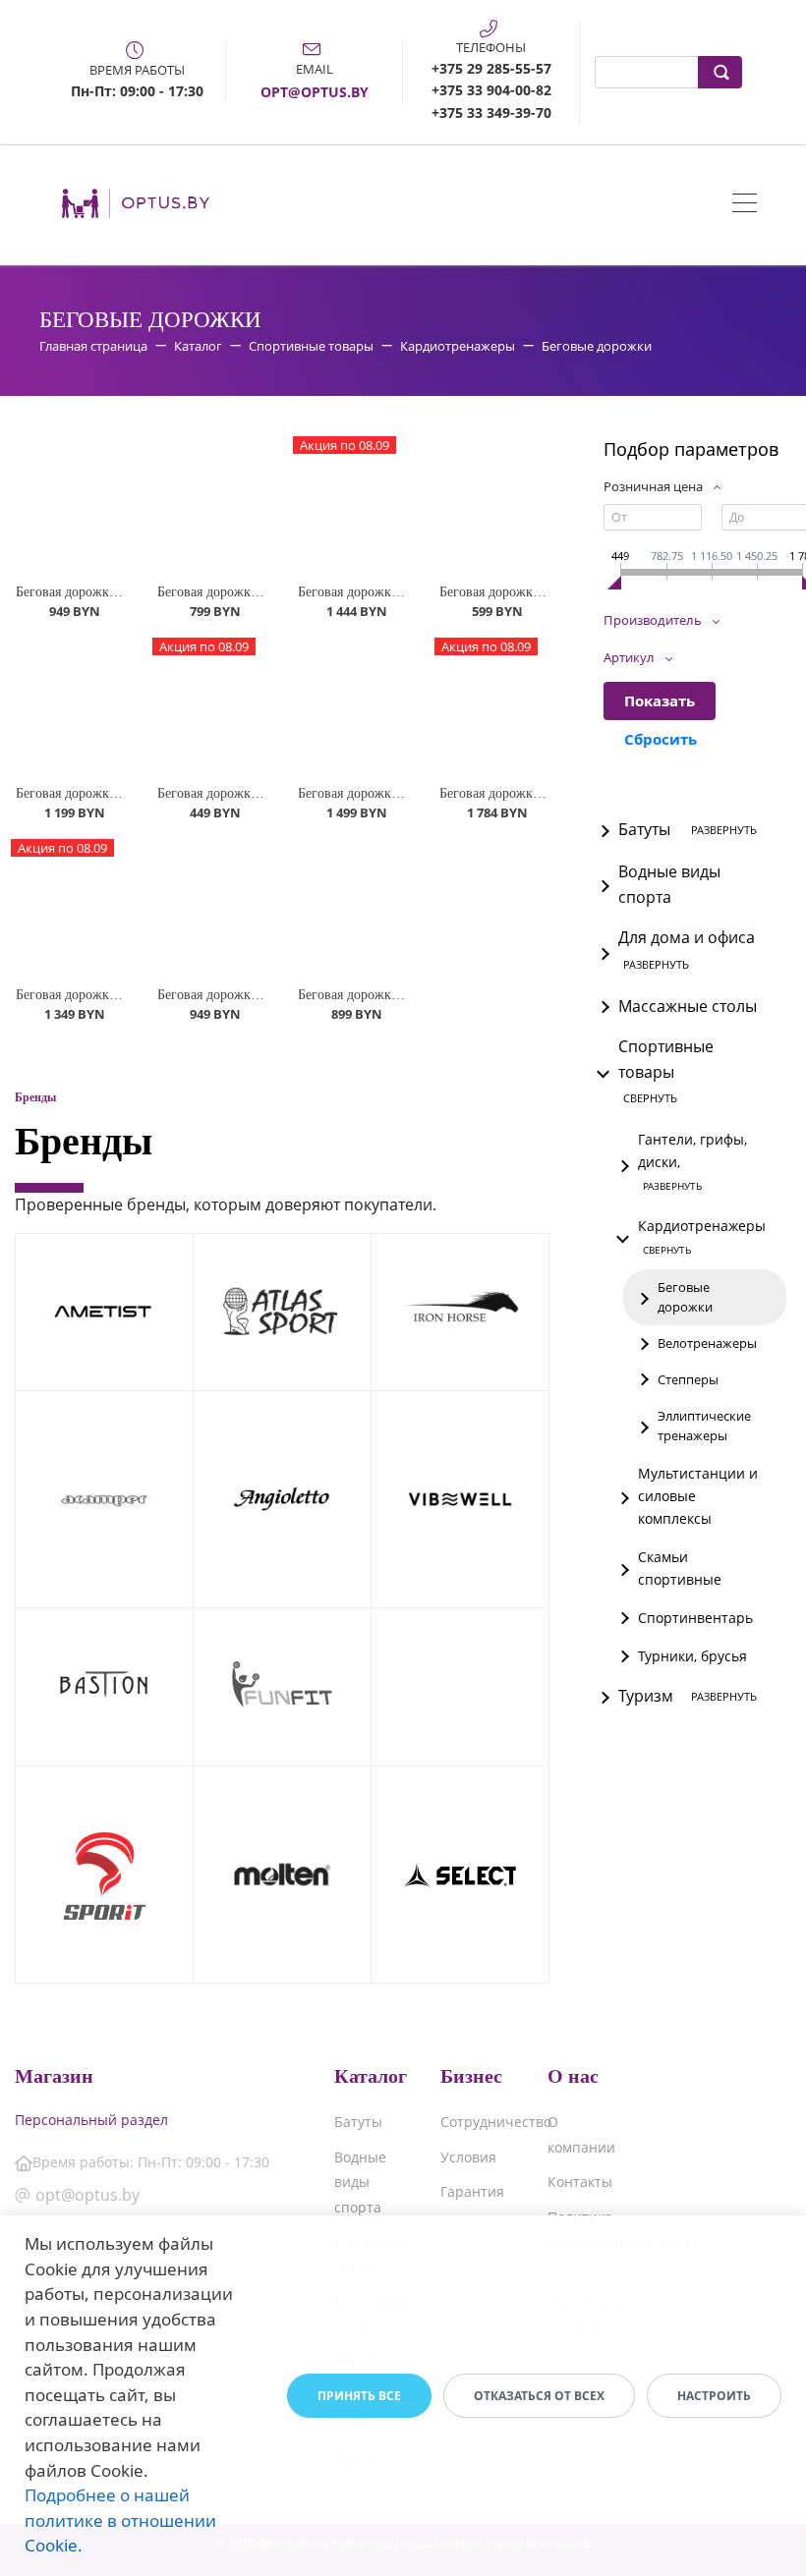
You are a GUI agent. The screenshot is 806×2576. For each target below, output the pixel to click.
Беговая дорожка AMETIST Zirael (116, 592)
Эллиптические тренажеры (704, 1426)
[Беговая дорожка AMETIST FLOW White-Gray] (71, 706)
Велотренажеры (707, 1343)
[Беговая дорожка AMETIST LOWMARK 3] (353, 706)
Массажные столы (688, 1006)
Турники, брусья (692, 1656)
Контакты (580, 2182)
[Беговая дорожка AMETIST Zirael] (71, 504)
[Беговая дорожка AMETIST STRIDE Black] (494, 504)
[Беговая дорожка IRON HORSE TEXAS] (353, 907)
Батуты (358, 2122)
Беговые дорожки (685, 1297)
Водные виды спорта (669, 884)
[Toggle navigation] (745, 205)
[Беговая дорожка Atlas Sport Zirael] (212, 907)
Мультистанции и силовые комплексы (698, 1496)
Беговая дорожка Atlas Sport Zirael (259, 995)
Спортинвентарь (695, 1618)
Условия (468, 2157)
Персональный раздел (91, 2120)
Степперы (688, 1379)
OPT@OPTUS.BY (315, 92)
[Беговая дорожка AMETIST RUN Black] (212, 504)
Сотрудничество (496, 2122)
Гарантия (472, 2191)
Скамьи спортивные (680, 1568)
